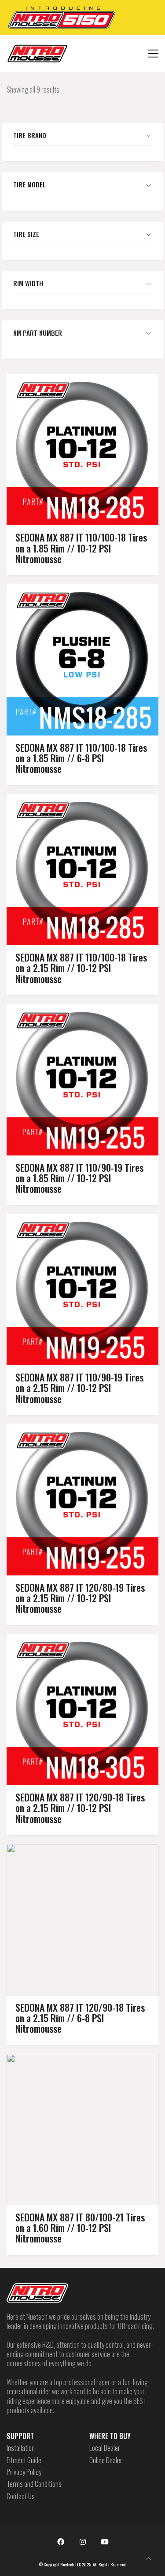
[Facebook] (61, 2542)
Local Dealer (105, 2448)
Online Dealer (106, 2460)
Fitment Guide (24, 2460)
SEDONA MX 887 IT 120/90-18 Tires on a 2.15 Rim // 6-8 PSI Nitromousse (80, 2018)
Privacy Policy (24, 2472)
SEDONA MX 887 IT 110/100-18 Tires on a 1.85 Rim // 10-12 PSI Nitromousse (81, 548)
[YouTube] (105, 2542)
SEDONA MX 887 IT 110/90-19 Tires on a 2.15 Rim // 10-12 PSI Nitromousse (79, 1388)
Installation (21, 2448)
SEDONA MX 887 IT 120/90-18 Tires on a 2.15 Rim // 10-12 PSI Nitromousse (80, 1808)
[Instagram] (83, 2542)
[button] (153, 54)
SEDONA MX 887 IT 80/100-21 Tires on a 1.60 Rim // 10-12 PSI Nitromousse (80, 2228)
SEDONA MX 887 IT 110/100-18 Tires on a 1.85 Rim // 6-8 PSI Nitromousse (81, 758)
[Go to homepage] (37, 54)
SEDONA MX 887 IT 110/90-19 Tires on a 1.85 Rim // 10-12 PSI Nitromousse (79, 1178)
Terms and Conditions (34, 2484)
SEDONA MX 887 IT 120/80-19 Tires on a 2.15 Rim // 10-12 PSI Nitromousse (80, 1598)
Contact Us (21, 2496)
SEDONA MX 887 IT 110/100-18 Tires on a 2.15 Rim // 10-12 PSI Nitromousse (81, 968)
